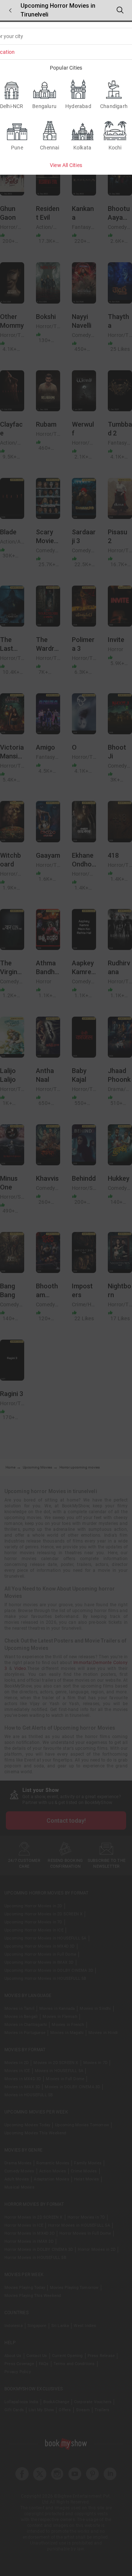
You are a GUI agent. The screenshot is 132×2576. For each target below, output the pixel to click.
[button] (10, 10)
